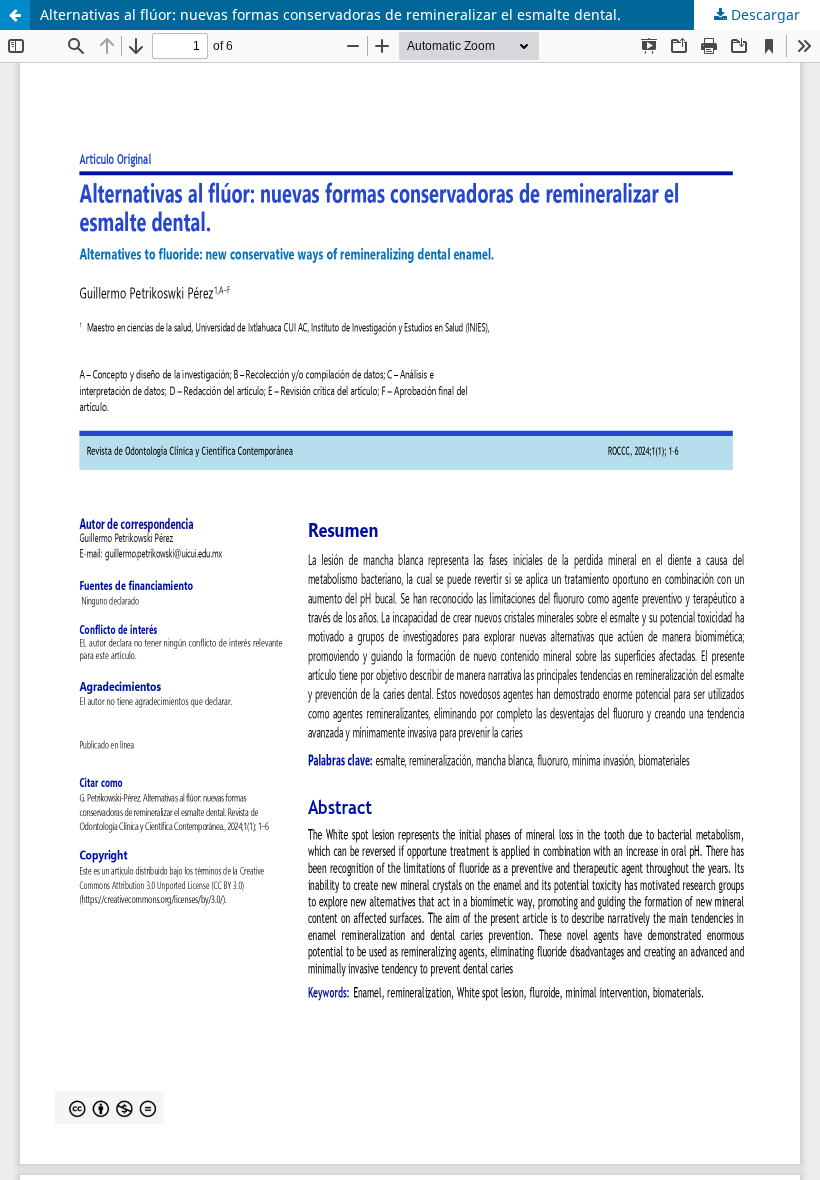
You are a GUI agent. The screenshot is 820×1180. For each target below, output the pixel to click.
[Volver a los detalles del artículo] (15, 15)
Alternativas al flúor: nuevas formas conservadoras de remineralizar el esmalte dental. (330, 14)
